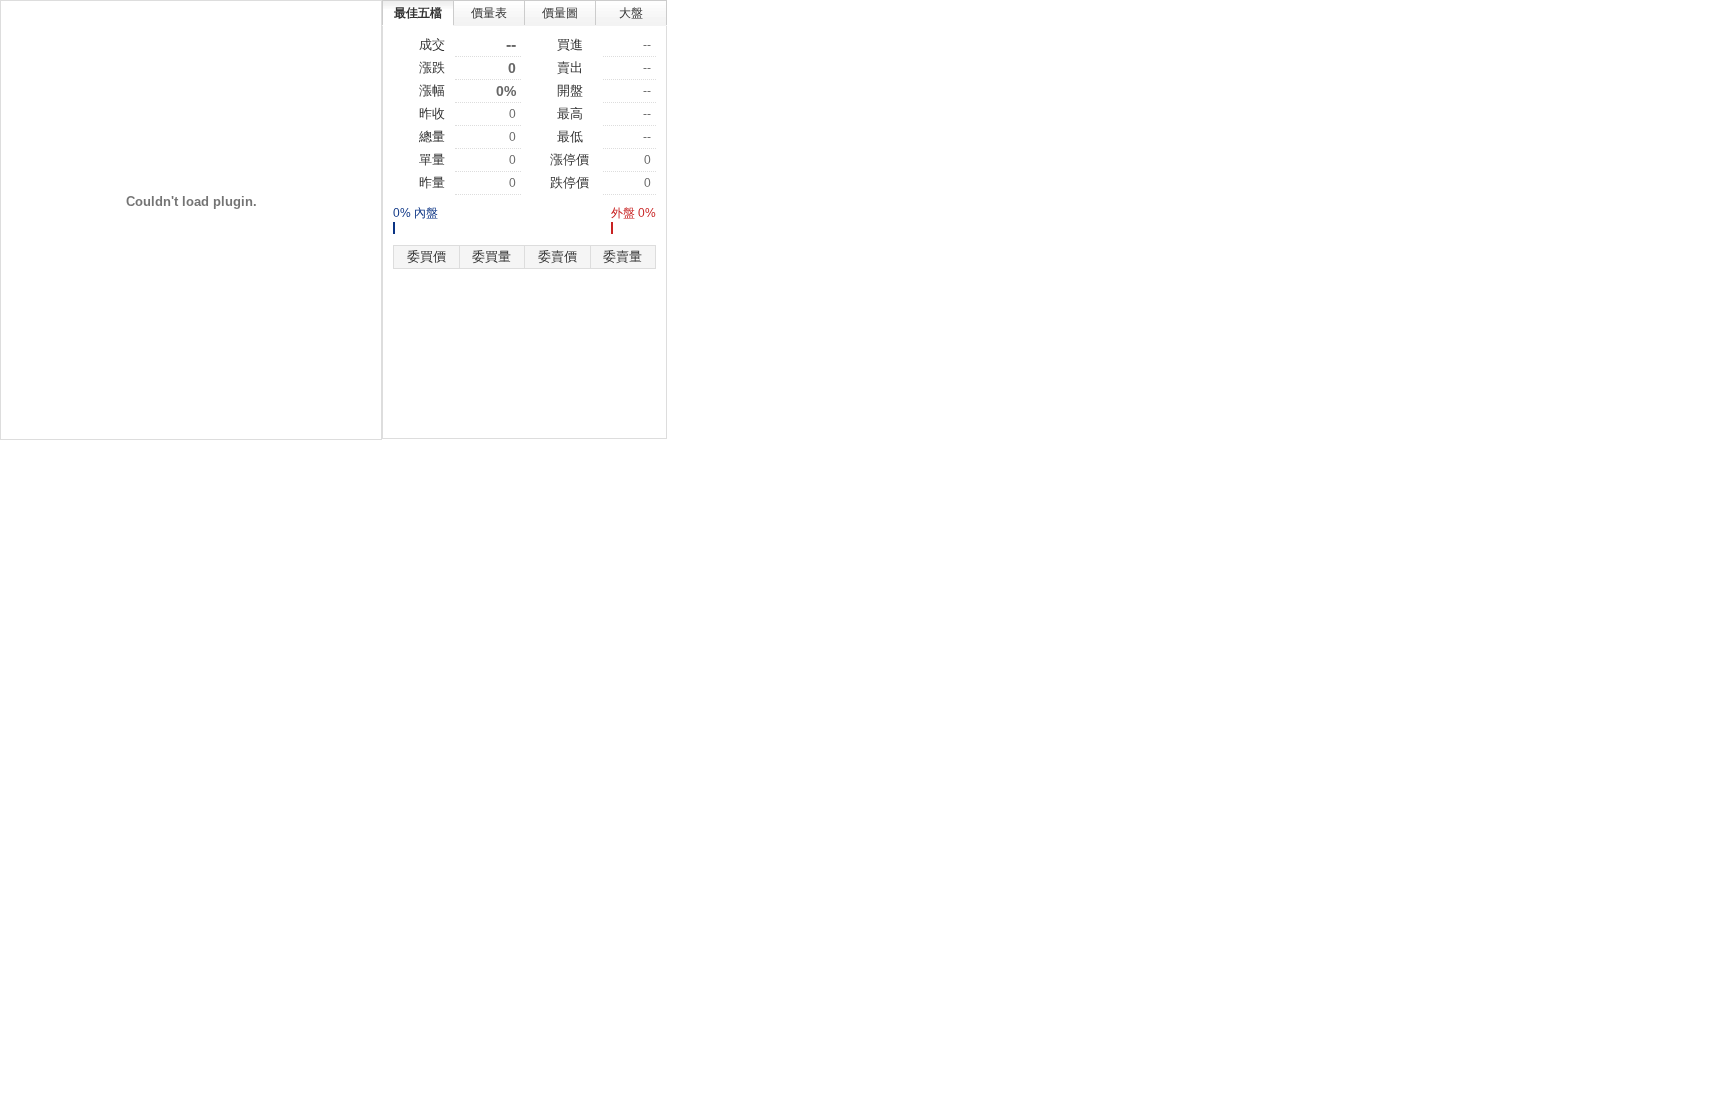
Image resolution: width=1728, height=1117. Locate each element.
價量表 (489, 13)
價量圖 (560, 13)
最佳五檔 (418, 13)
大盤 (631, 13)
